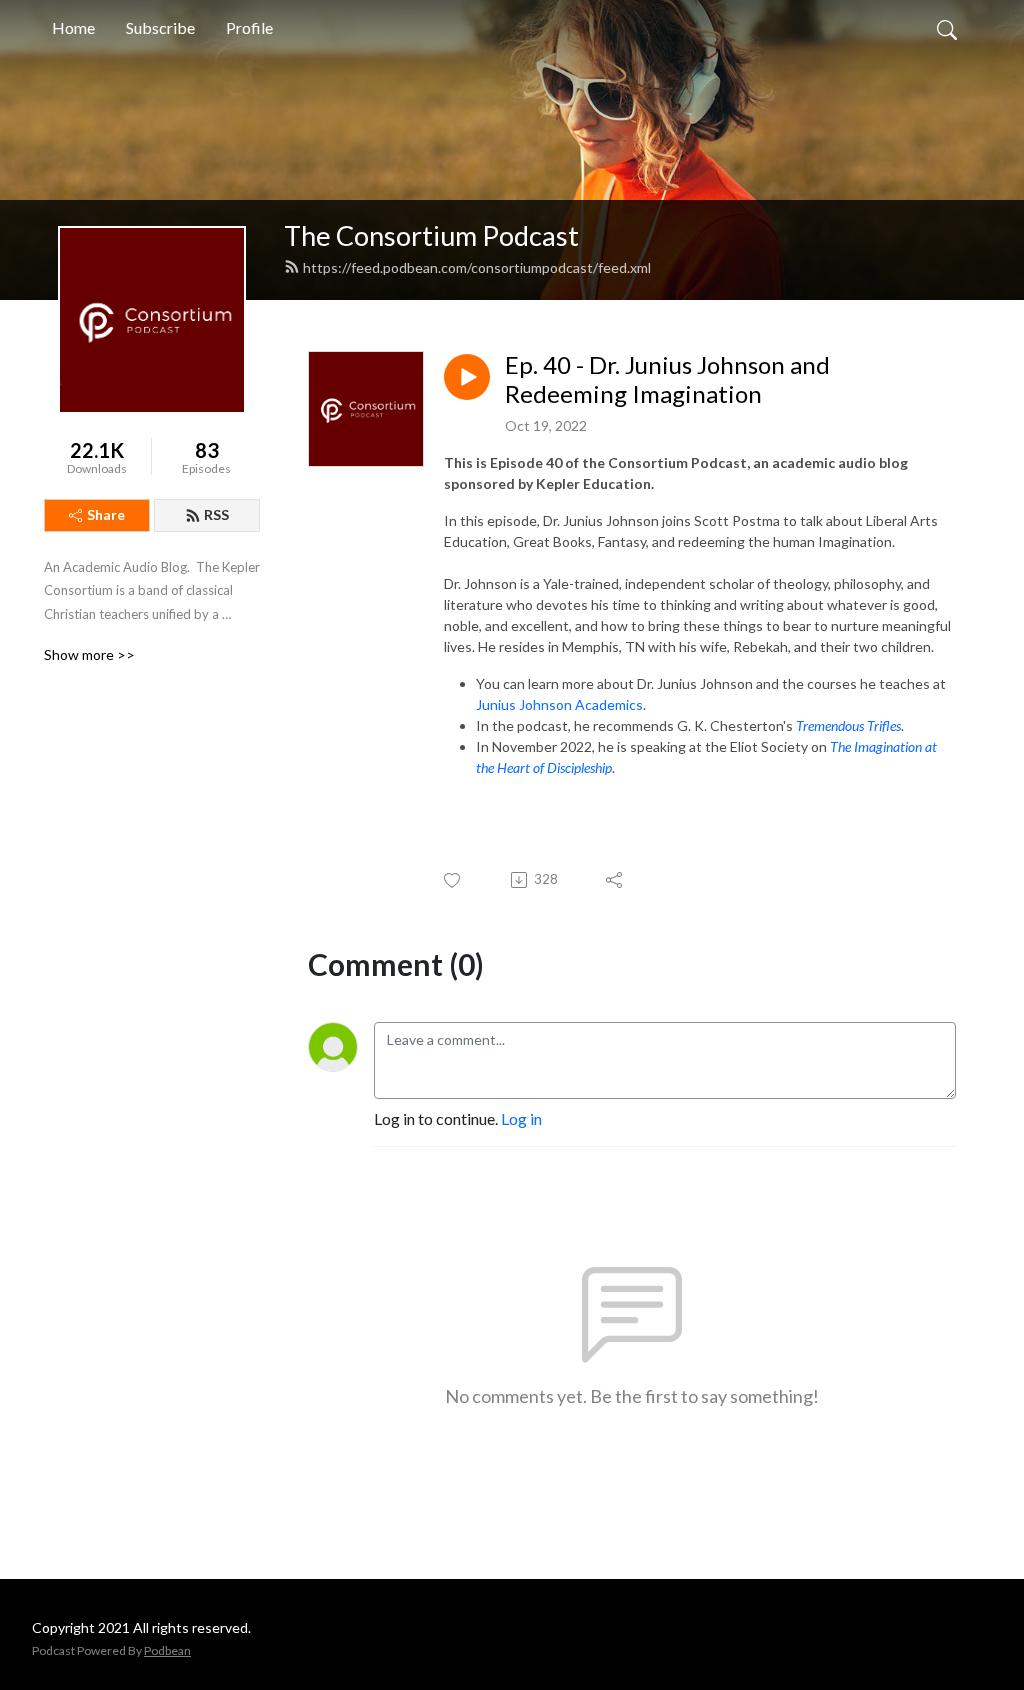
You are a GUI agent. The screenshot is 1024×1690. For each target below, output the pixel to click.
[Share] (615, 880)
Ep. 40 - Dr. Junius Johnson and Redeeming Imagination (667, 379)
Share (106, 514)
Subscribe (160, 27)
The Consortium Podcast (431, 235)
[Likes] (453, 880)
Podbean (167, 1650)
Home (73, 27)
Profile (249, 27)
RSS (216, 514)
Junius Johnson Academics (559, 704)
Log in (521, 1118)
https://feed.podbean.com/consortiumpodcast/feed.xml (477, 267)
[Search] (947, 28)
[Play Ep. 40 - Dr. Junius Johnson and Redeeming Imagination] (467, 377)
